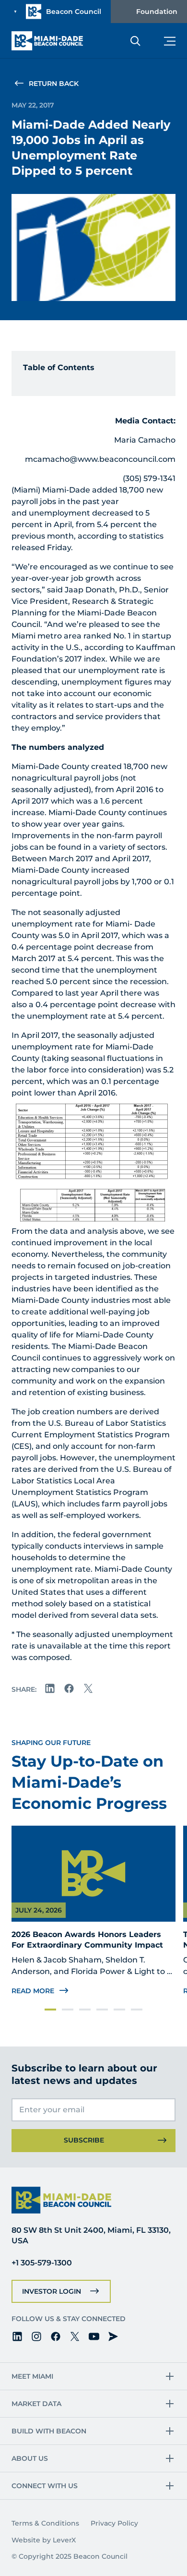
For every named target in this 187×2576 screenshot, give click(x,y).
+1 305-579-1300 (42, 2263)
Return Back (54, 84)
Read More (33, 1991)
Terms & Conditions (45, 2523)
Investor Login (52, 2291)
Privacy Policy (114, 2523)
